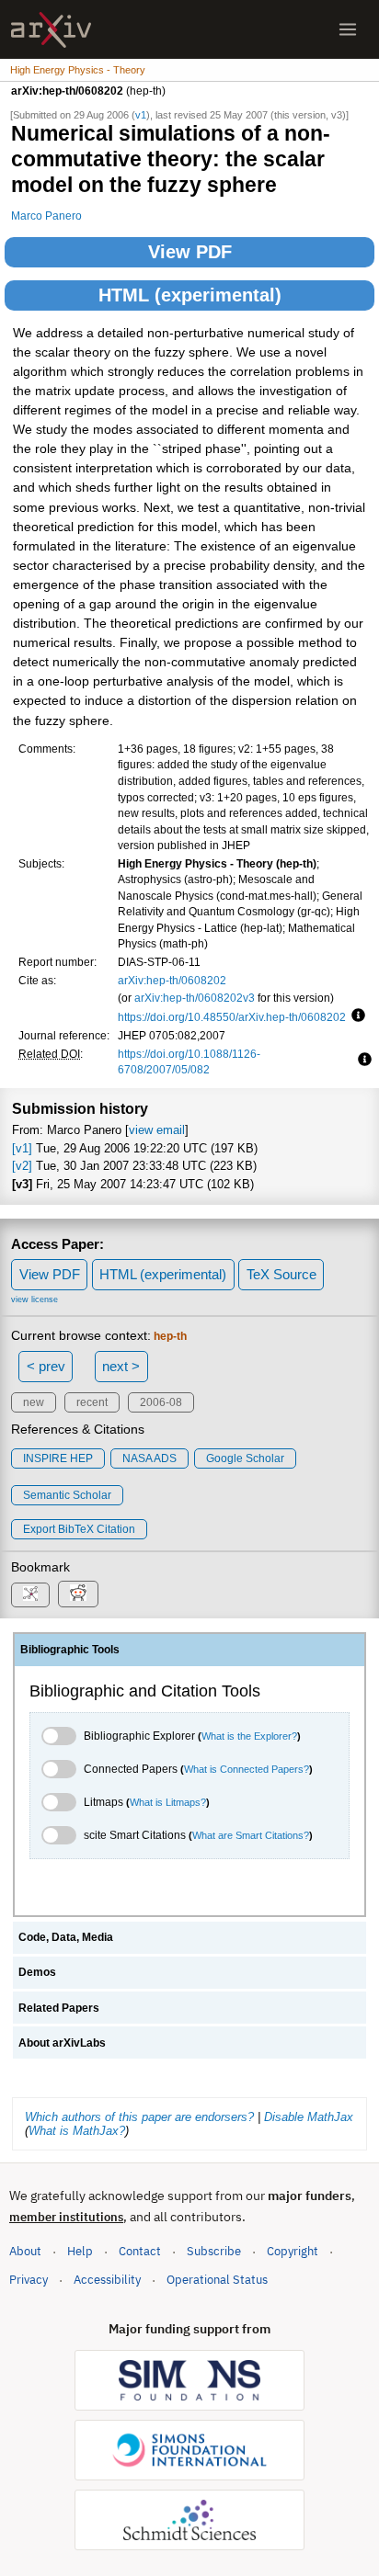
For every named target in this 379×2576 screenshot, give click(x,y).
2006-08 (161, 1402)
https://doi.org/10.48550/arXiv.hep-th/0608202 (232, 1017)
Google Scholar (245, 1458)
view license (34, 1299)
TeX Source (281, 1274)
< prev (46, 1366)
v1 (141, 115)
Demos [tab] (37, 1972)
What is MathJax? (77, 2131)
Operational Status (217, 2279)
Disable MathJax (309, 2117)
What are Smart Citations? (251, 1835)
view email (157, 1130)
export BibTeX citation (79, 1529)
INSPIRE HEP (58, 1458)
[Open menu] (348, 29)
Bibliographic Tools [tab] (70, 1650)
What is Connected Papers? (247, 1769)
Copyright (293, 2251)
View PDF (190, 252)
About (25, 2251)
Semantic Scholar (67, 1495)
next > (121, 1366)
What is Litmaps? (168, 1802)
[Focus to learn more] (356, 1016)
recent (92, 1402)
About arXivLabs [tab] (62, 2043)
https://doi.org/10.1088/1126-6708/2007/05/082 (189, 1062)
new (34, 1402)
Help (80, 2251)
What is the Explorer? (249, 1736)
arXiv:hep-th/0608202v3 (195, 998)
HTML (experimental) (190, 295)
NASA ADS (149, 1458)
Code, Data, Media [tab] (66, 1937)
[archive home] (51, 30)
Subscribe (214, 2251)
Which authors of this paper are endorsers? (139, 2117)
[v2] (22, 1166)
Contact (140, 2251)
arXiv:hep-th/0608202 (172, 980)
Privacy (29, 2280)
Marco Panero (46, 216)
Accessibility (107, 2280)
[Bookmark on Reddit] (78, 1594)
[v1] (22, 1148)
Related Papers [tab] (59, 2008)
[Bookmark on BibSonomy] (30, 1595)
